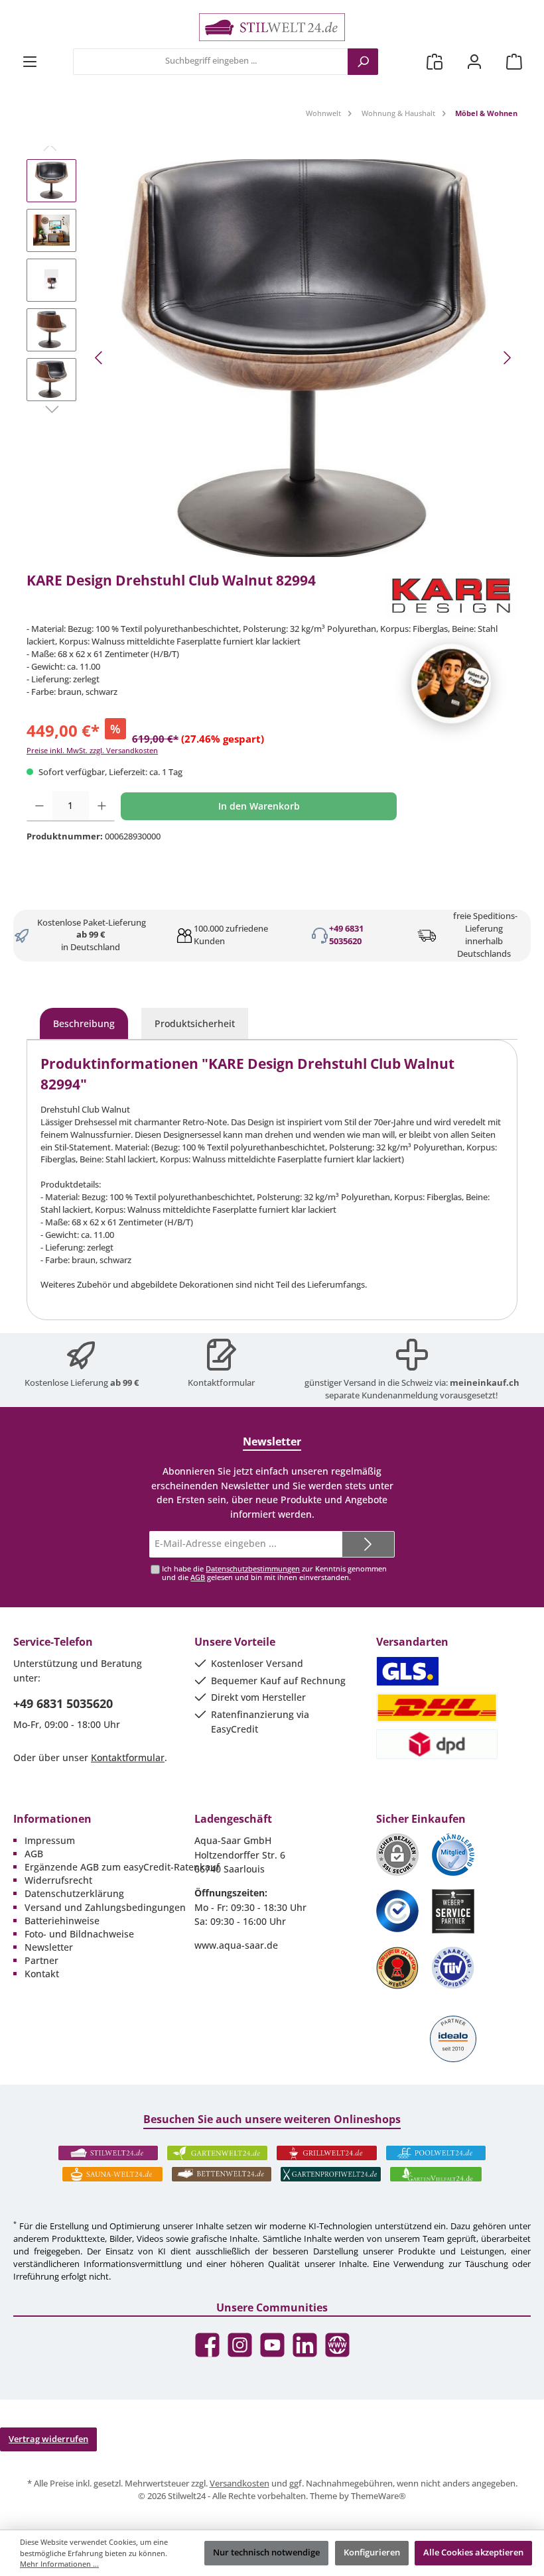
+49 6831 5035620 (346, 935)
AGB (198, 1577)
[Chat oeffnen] (451, 684)
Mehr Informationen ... (59, 2564)
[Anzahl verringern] (39, 806)
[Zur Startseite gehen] (272, 27)
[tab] (84, 1024)
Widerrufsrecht (58, 1880)
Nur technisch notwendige (266, 2552)
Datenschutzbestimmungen (253, 1568)
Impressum (50, 1840)
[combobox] (211, 62)
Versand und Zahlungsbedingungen (105, 1907)
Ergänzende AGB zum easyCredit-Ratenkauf (122, 1867)
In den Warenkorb (259, 806)
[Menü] (30, 61)
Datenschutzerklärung (74, 1893)
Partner (41, 1960)
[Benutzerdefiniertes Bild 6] (453, 1968)
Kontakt (42, 1974)
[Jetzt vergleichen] (435, 61)
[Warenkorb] (514, 61)
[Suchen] (363, 62)
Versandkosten (239, 2484)
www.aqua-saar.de (236, 1945)
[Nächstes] (507, 358)
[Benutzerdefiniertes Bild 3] (397, 1911)
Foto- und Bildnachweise (79, 1934)
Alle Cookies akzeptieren (473, 2552)
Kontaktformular (221, 1383)
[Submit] (368, 1544)
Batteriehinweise (62, 1921)
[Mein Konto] (474, 61)
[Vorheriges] (100, 358)
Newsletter (49, 1947)
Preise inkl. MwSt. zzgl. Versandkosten (92, 750)
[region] (272, 358)
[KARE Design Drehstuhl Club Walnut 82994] (303, 358)
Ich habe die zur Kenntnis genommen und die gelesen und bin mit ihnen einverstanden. (274, 1573)
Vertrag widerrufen (48, 2439)
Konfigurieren (372, 2552)
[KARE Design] (451, 596)
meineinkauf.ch (485, 1383)
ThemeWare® (378, 2496)
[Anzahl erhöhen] (102, 806)
